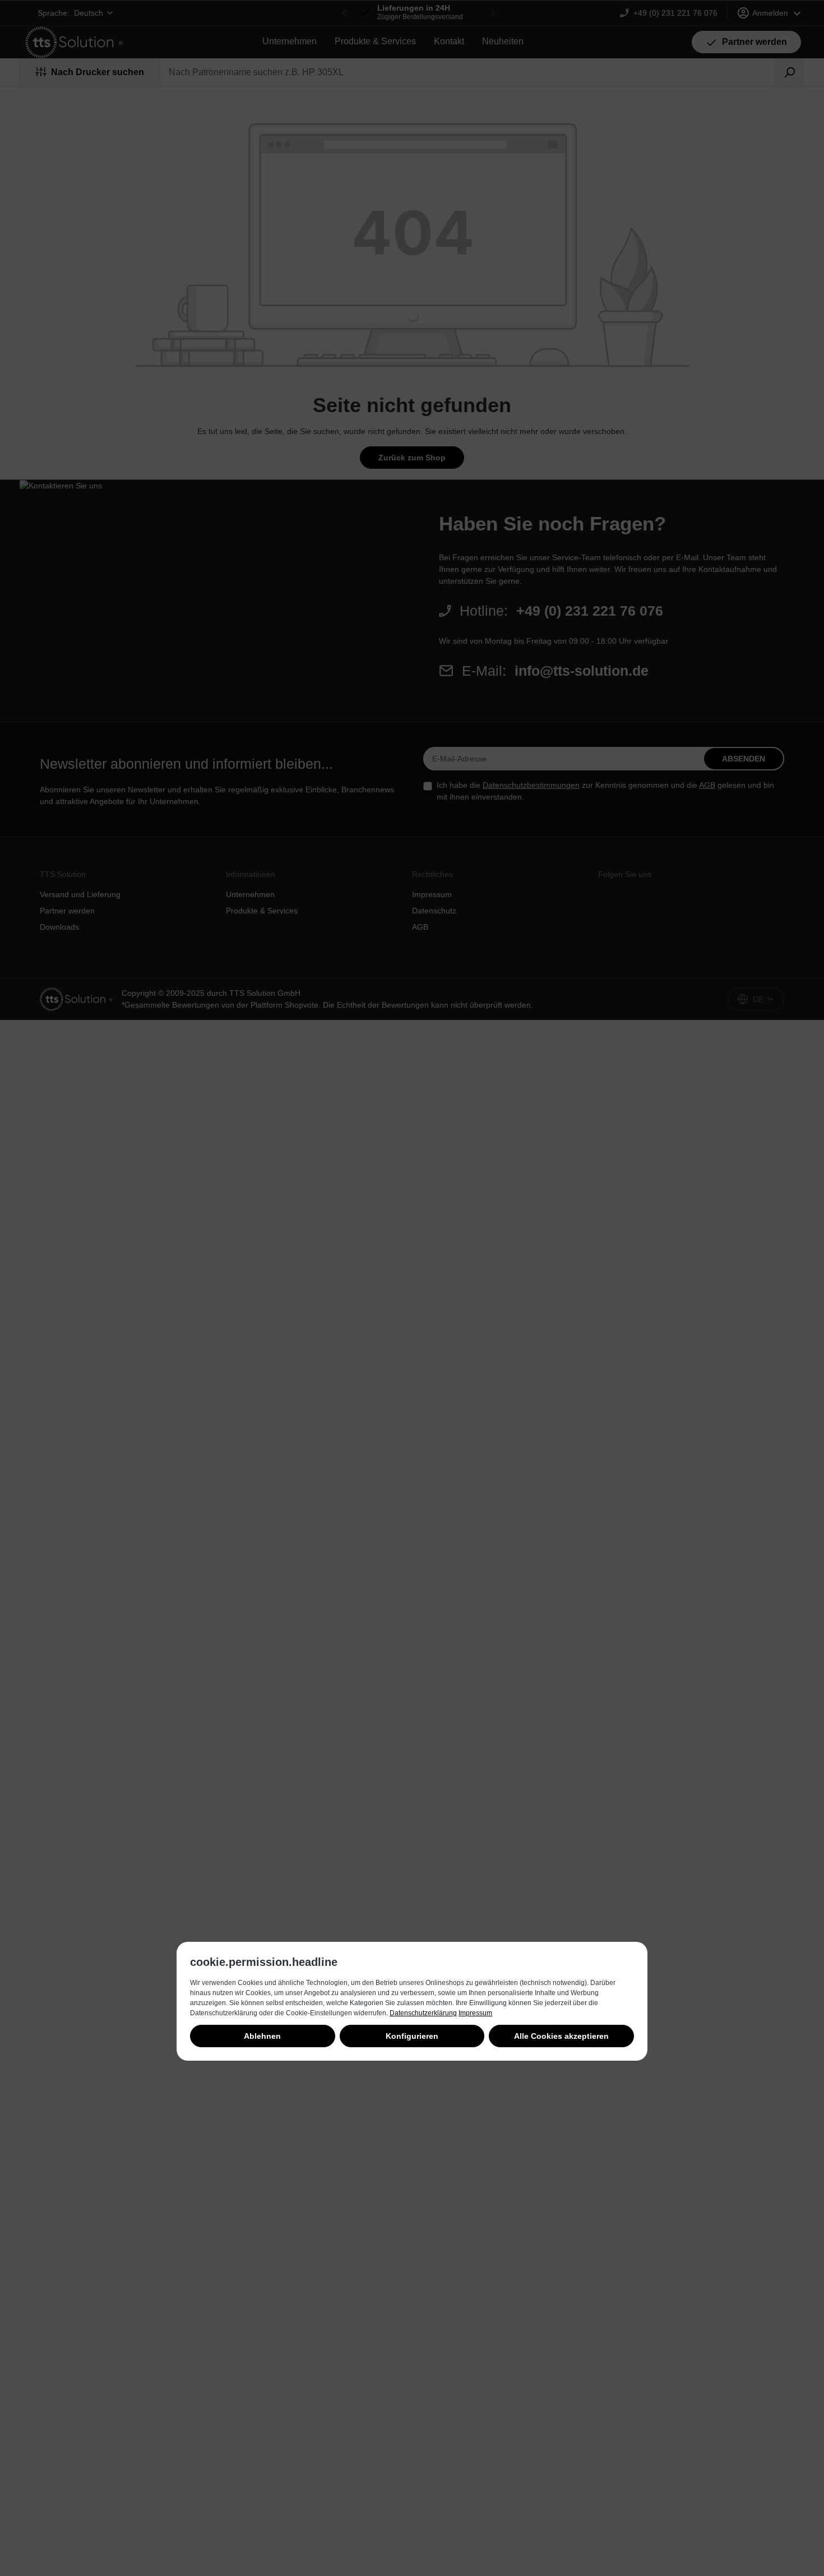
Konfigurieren (412, 2036)
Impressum (475, 2013)
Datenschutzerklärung (423, 2013)
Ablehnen (262, 2036)
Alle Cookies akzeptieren (561, 2036)
